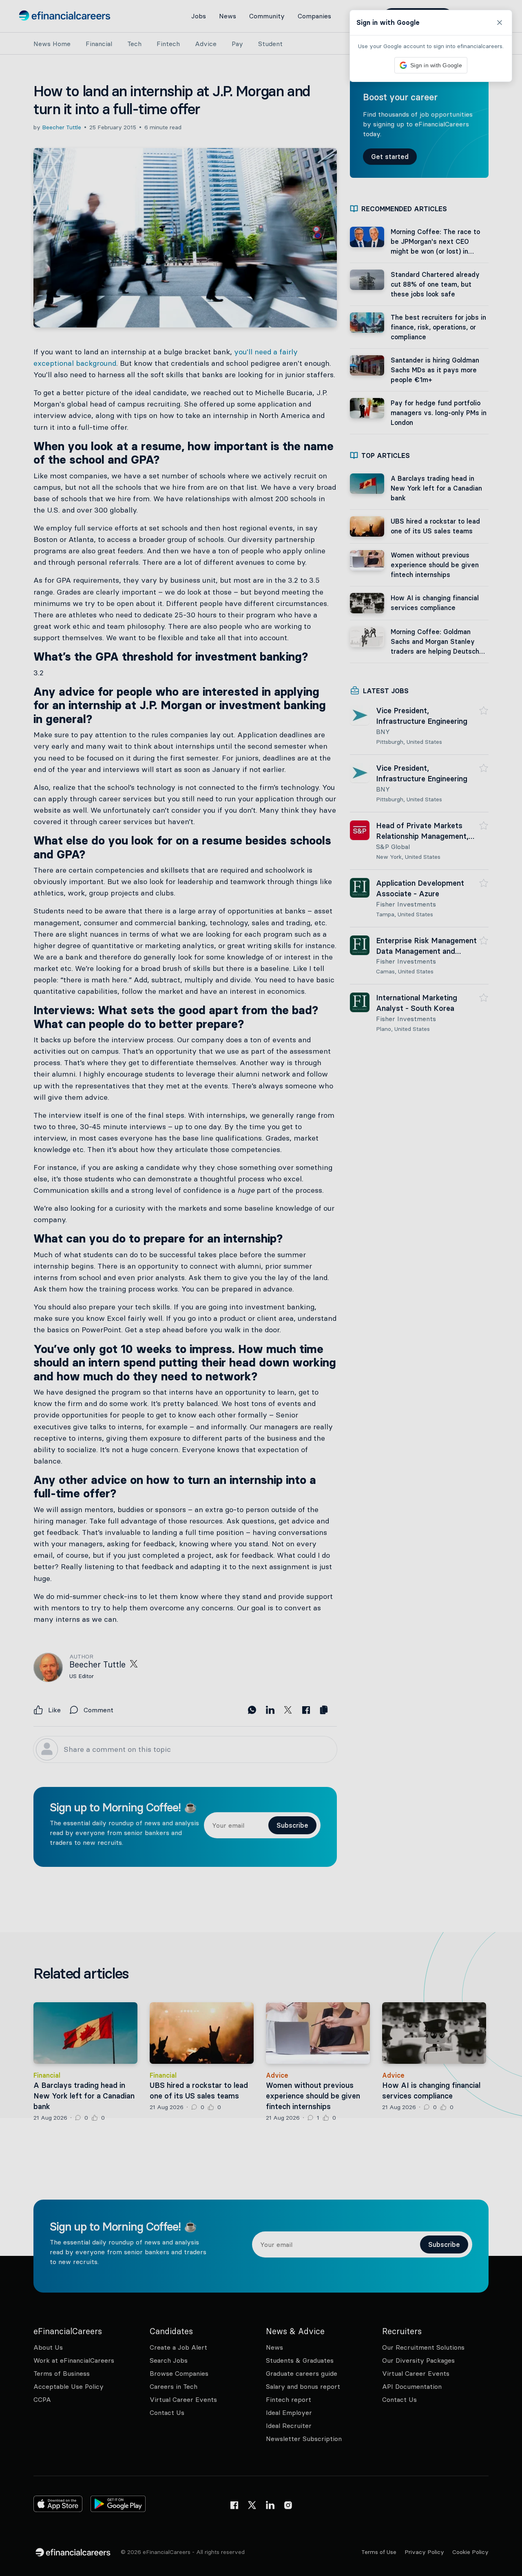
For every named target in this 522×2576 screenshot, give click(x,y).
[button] (261, 1288)
